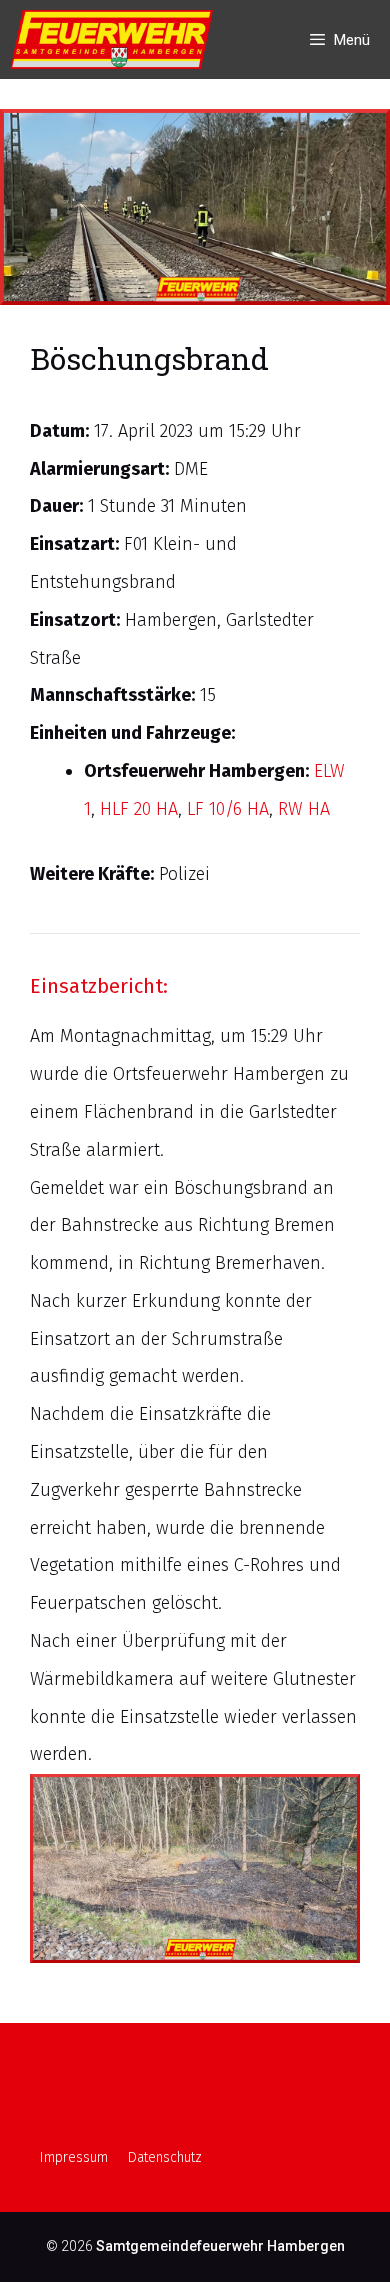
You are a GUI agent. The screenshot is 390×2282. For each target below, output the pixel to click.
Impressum (74, 2157)
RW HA (304, 809)
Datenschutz (165, 2157)
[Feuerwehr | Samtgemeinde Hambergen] (116, 39)
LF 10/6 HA (228, 809)
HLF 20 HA (139, 809)
